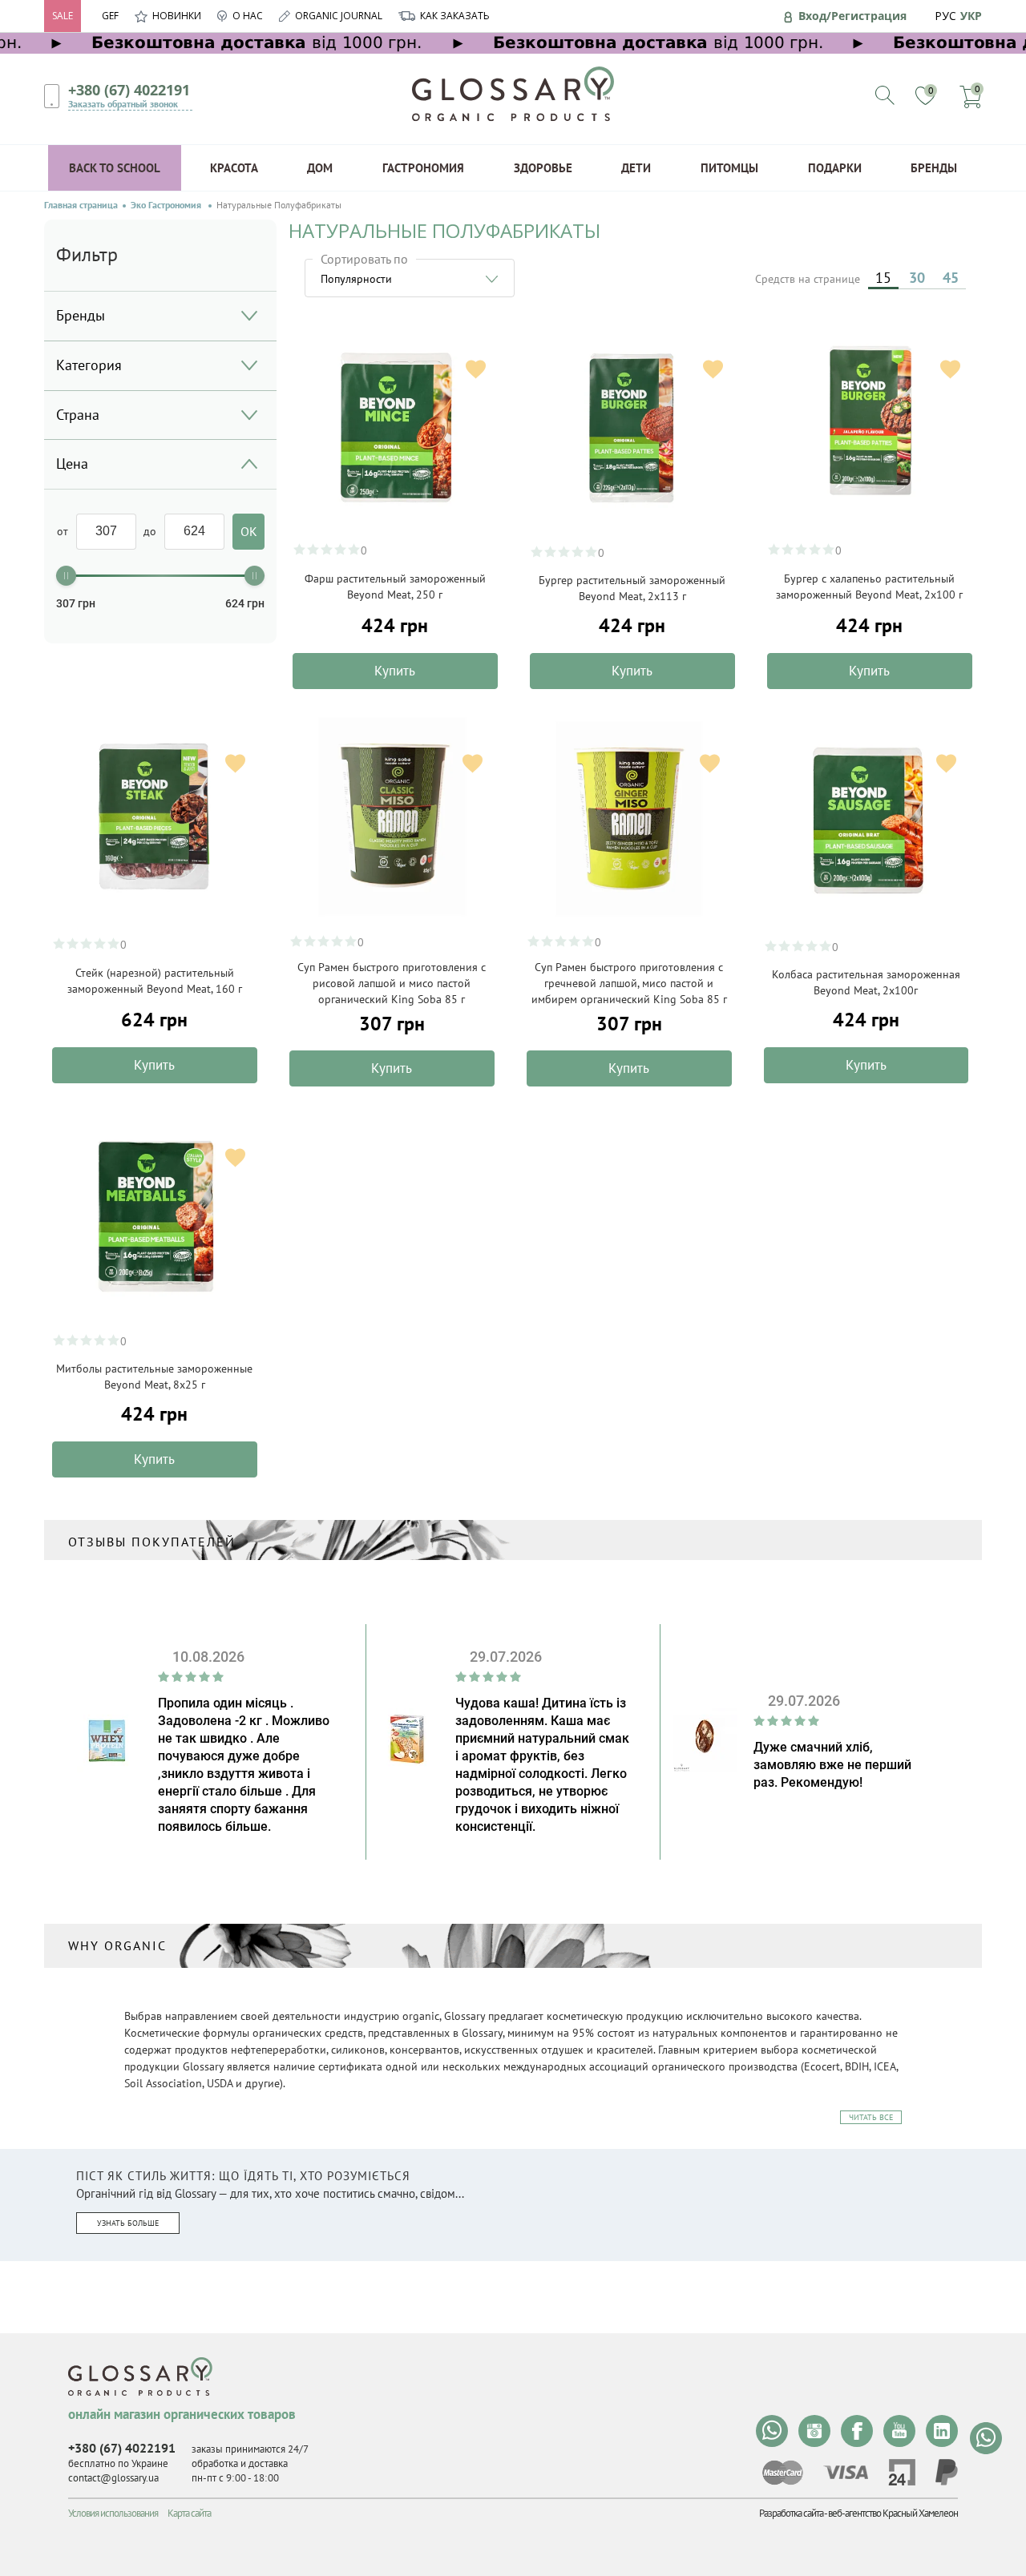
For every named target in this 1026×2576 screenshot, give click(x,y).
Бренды (934, 168)
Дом (320, 168)
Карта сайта (189, 2513)
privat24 (902, 2472)
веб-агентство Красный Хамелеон (893, 2513)
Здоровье (543, 168)
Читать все (871, 2117)
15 (883, 278)
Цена (72, 464)
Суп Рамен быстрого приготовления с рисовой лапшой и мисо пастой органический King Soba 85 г (392, 983)
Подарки (835, 168)
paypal (947, 2472)
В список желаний (476, 369)
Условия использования (113, 2513)
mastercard (783, 2473)
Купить (395, 671)
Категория (89, 365)
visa (846, 2472)
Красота (234, 168)
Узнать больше (128, 2223)
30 (917, 278)
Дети (636, 168)
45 (951, 278)
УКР (971, 16)
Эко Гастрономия (167, 205)
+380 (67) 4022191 (129, 90)
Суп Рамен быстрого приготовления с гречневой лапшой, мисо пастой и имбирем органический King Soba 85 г (629, 983)
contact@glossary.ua (113, 2478)
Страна (78, 415)
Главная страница (81, 205)
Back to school (115, 168)
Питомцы (729, 168)
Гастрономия (423, 168)
